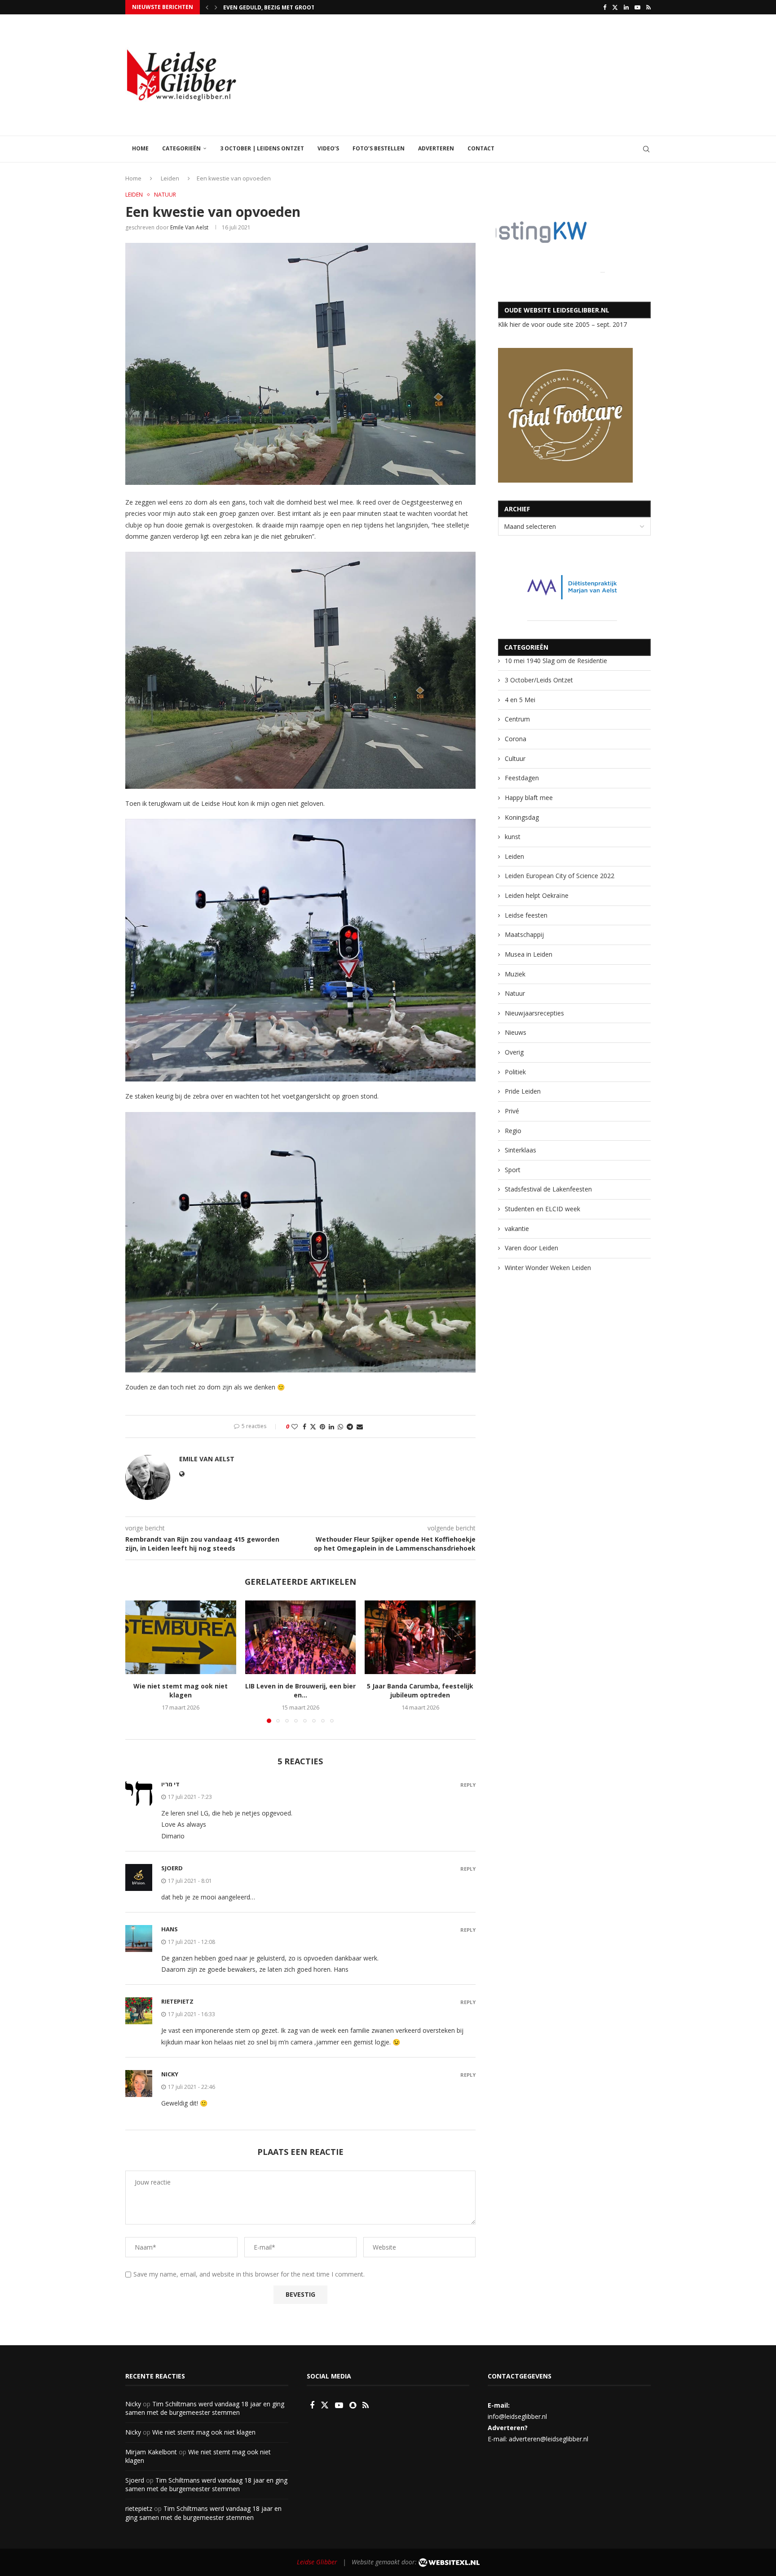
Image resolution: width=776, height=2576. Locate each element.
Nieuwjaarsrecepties (534, 1013)
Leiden (170, 178)
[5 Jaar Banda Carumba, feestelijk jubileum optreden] (420, 1637)
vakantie (517, 1229)
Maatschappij (524, 934)
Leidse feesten (526, 915)
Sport (513, 1170)
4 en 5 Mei (520, 700)
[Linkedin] (626, 7)
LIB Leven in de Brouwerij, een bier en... (282, 7)
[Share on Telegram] (350, 1426)
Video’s (328, 148)
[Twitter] (615, 7)
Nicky (170, 2074)
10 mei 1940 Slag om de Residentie (556, 661)
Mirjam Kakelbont (151, 2452)
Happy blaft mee (529, 798)
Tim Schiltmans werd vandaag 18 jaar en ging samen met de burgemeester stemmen (205, 2408)
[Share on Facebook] (304, 1426)
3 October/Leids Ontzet (539, 680)
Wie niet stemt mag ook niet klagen (181, 1690)
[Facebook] (605, 7)
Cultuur (515, 758)
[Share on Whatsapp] (340, 1426)
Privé (512, 1111)
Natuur (515, 993)
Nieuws (516, 1032)
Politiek (515, 1072)
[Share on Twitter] (313, 1426)
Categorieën (181, 148)
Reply (468, 1785)
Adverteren (436, 148)
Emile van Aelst (189, 227)
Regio (513, 1131)
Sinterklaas (520, 1150)
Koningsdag (522, 817)
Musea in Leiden (529, 954)
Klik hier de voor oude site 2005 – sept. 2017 (562, 324)
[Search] (646, 149)
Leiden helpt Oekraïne (537, 895)
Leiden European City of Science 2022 (560, 876)
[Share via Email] (360, 1426)
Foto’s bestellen (379, 148)
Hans (170, 1929)
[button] (207, 7)
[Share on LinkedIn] (331, 1426)
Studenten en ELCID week (542, 1209)
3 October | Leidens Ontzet (262, 148)
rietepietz (177, 2001)
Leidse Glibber (317, 2562)
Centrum (517, 719)
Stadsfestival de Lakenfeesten (548, 1189)
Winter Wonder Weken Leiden (548, 1268)
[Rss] (648, 7)
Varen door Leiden (531, 1248)
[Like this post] (295, 1426)
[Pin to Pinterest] (322, 1426)
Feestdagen (522, 778)
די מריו (170, 1784)
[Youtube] (637, 7)
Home (140, 148)
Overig (514, 1052)
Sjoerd (135, 2480)
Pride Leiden (523, 1091)
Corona (516, 739)
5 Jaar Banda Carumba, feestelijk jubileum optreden (420, 1690)
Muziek (515, 974)
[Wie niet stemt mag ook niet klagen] (181, 1637)
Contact (481, 148)
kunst (513, 837)
